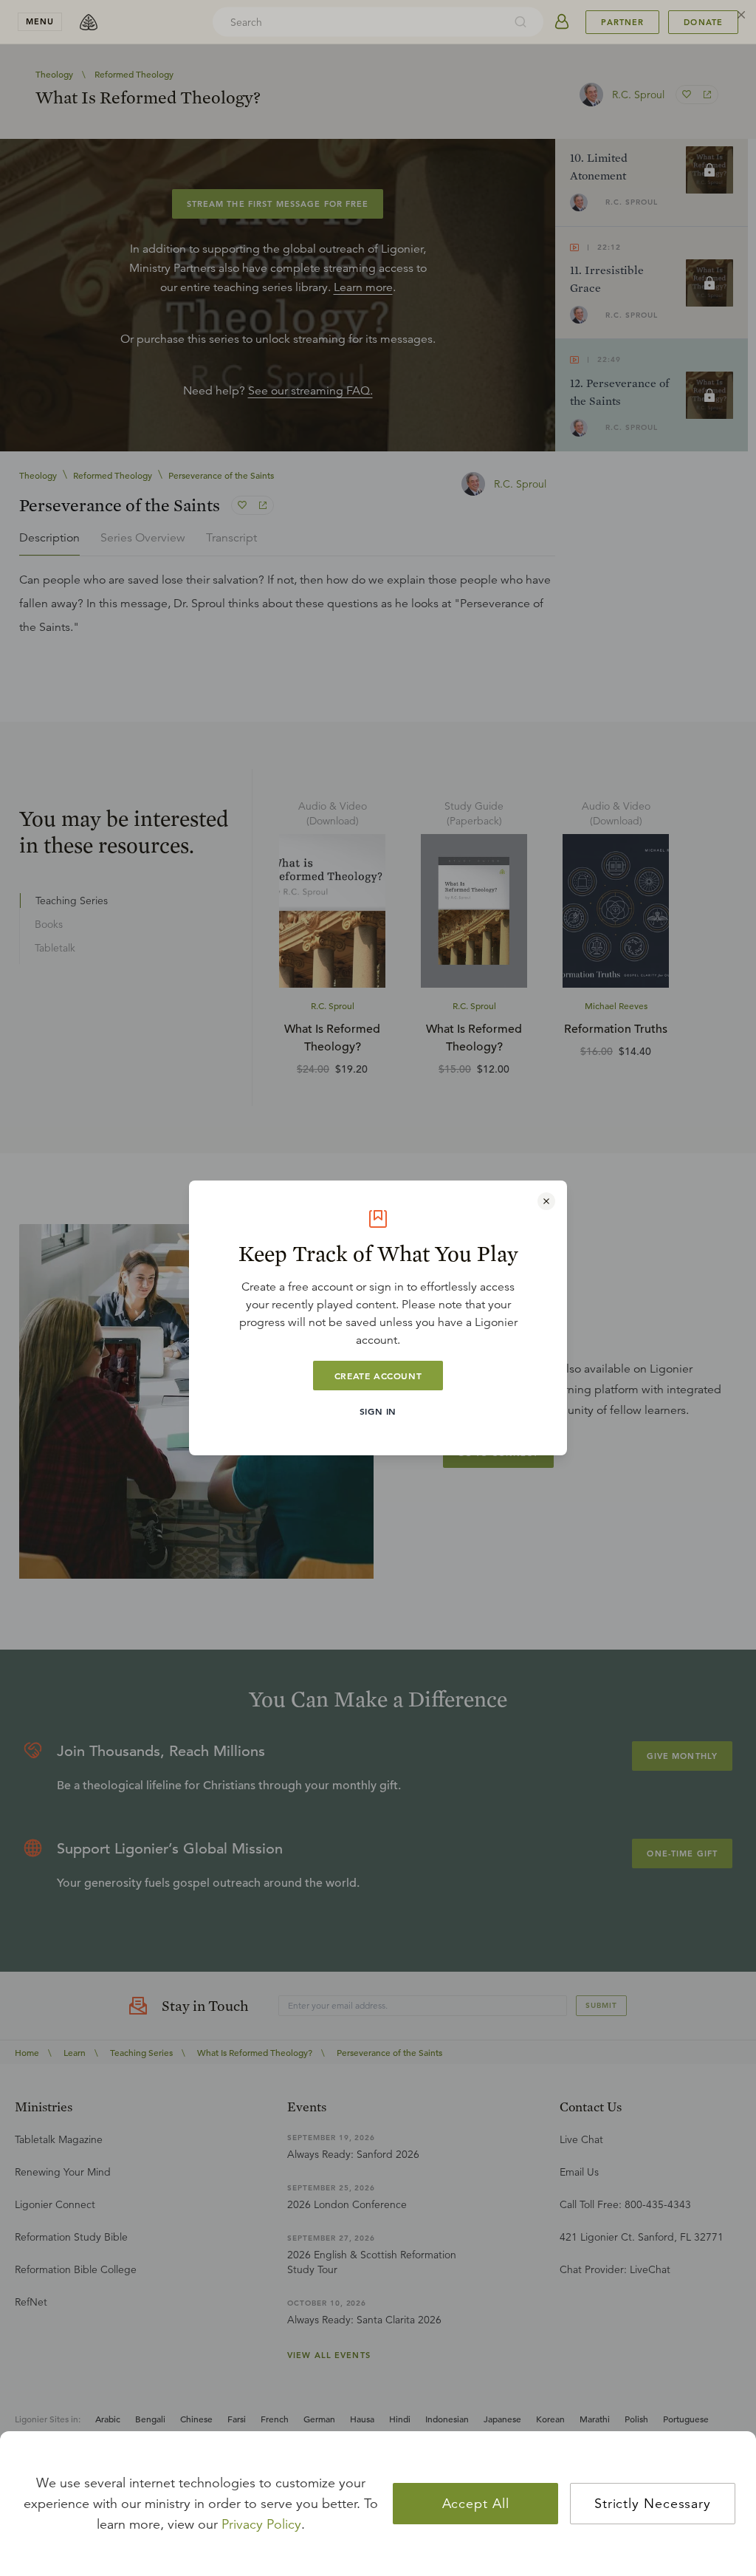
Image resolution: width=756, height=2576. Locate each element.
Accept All (476, 2504)
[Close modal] (546, 1201)
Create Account (378, 1376)
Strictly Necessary (653, 2504)
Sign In (378, 1411)
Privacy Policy (261, 2524)
